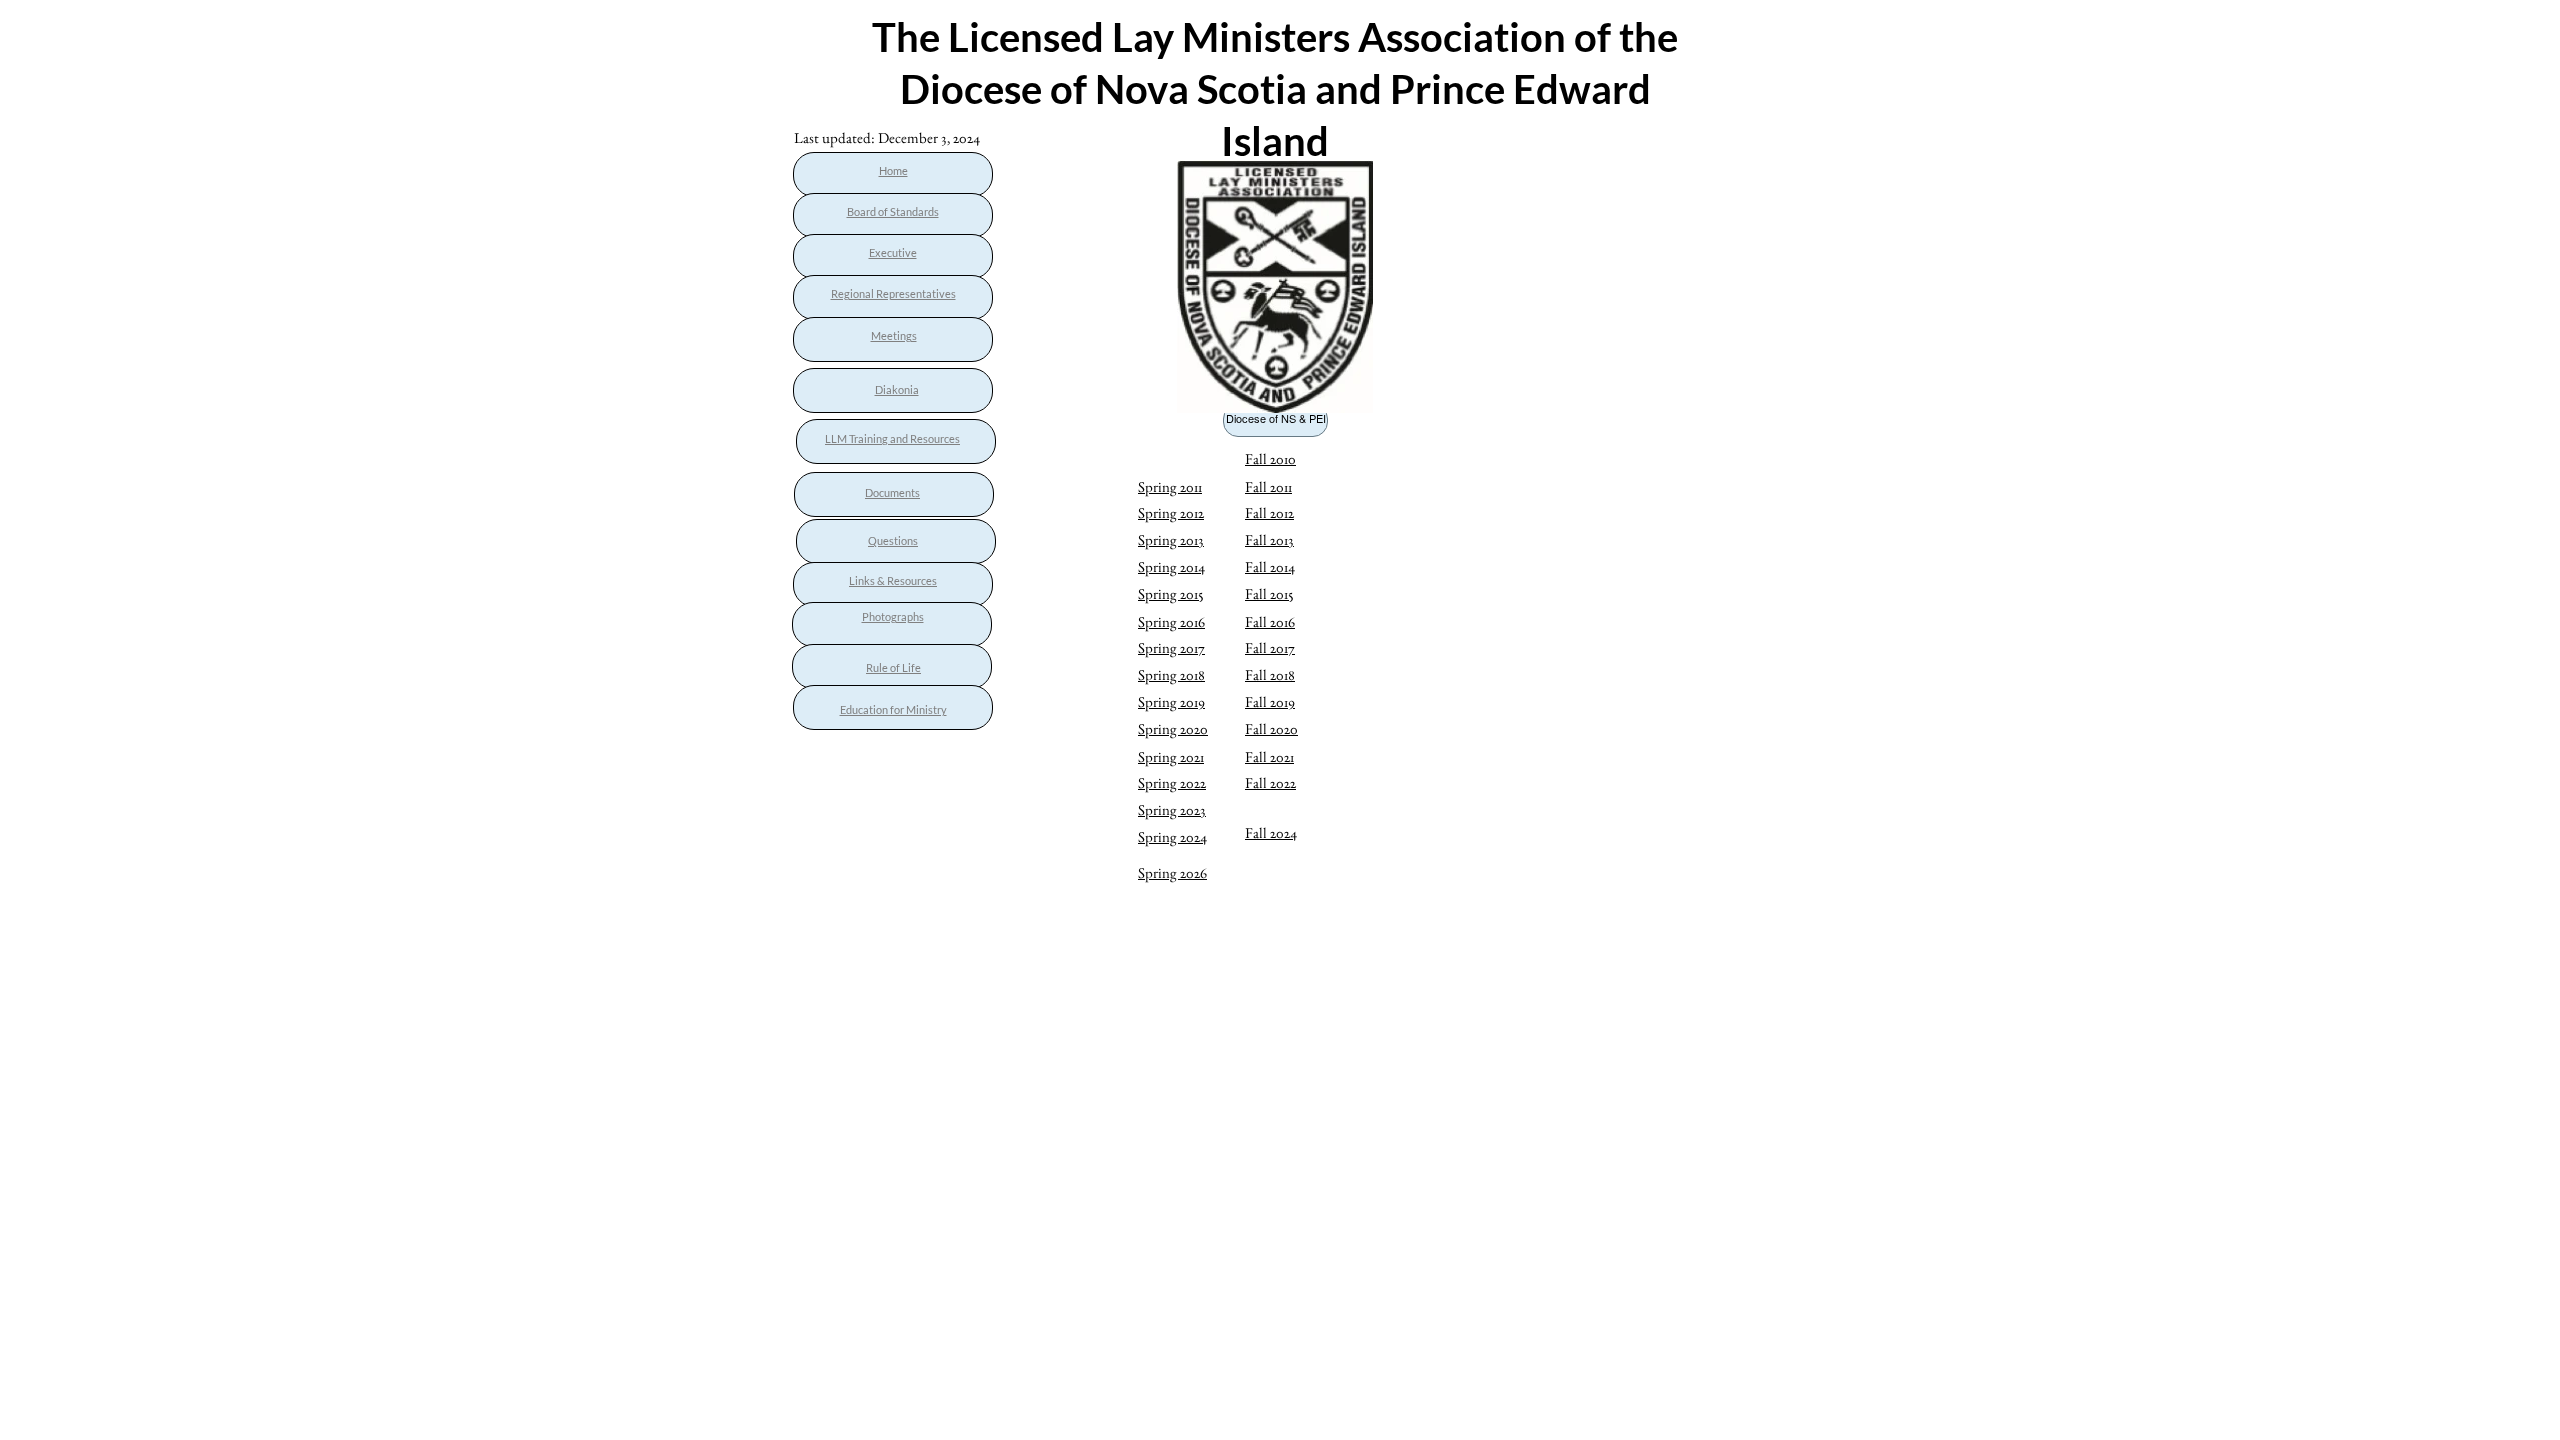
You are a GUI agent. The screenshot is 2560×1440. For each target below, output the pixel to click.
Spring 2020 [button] (1173, 728)
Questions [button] (893, 540)
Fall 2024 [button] (1271, 832)
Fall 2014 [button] (1270, 566)
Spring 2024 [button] (1172, 836)
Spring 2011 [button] (1170, 486)
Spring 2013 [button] (1171, 539)
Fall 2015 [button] (1269, 593)
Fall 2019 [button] (1270, 701)
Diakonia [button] (897, 389)
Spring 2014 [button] (1171, 566)
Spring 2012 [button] (1171, 512)
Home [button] (893, 170)
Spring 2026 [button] (1172, 872)
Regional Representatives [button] (893, 293)
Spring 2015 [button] (1171, 593)
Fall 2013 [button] (1269, 539)
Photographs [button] (893, 616)
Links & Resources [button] (893, 580)
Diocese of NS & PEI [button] (1276, 418)
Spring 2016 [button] (1171, 621)
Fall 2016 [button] (1270, 621)
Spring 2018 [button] (1171, 674)
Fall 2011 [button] (1268, 486)
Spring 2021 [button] (1171, 756)
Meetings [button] (894, 335)
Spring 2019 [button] (1171, 701)
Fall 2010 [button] (1270, 458)
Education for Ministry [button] (893, 709)
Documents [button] (892, 492)
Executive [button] (893, 252)
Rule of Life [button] (893, 667)
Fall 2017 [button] (1270, 647)
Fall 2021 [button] (1269, 756)
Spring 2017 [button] (1171, 647)
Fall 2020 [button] (1271, 728)
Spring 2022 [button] (1172, 782)
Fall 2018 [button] (1270, 674)
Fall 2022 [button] (1270, 782)
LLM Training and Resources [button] (892, 438)
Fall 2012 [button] (1269, 512)
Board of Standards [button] (893, 211)
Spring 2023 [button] (1172, 809)
